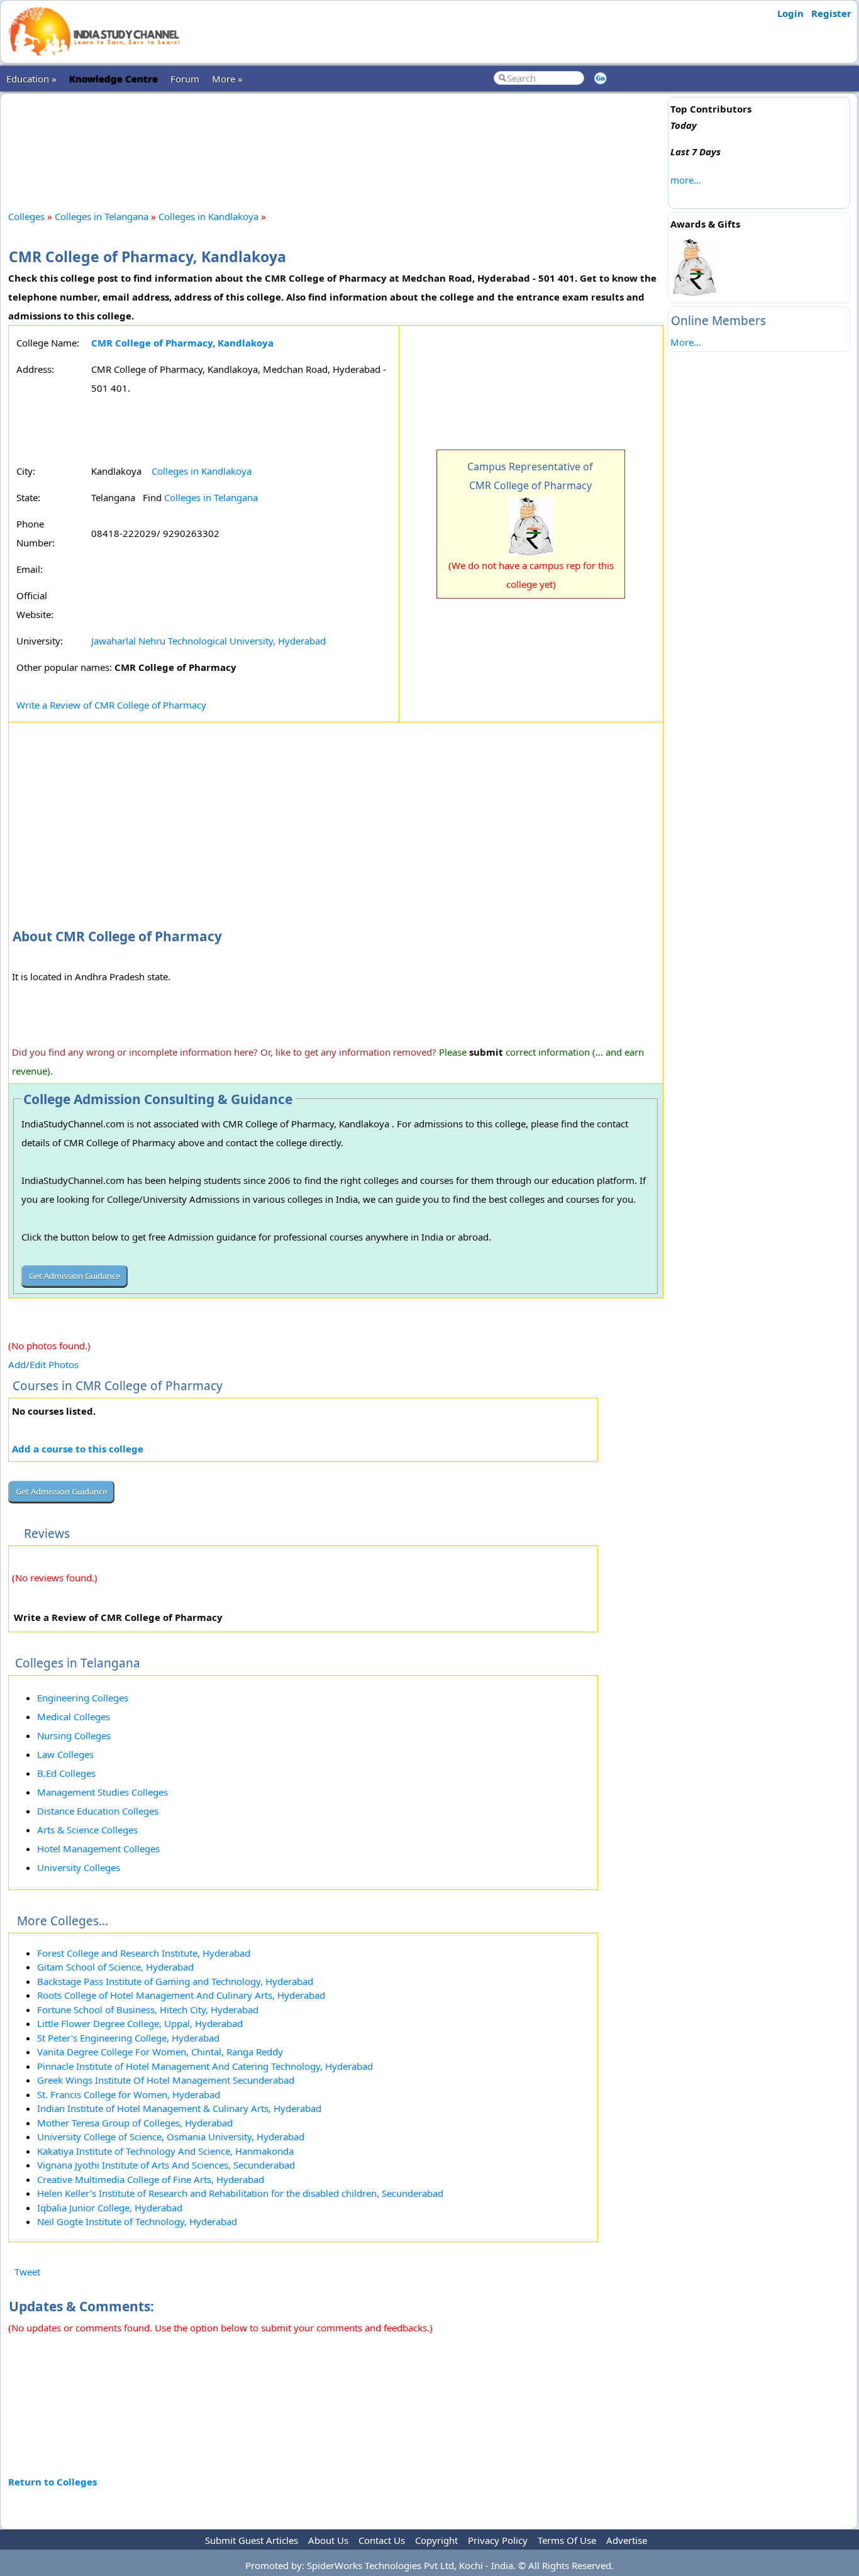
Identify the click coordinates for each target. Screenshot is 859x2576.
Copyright (436, 2540)
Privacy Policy (498, 2540)
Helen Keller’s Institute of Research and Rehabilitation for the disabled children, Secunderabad (240, 2193)
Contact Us (382, 2540)
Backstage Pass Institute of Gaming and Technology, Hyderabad (175, 1981)
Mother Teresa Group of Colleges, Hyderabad (135, 2123)
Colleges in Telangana (102, 216)
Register (831, 13)
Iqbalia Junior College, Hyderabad (110, 2208)
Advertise (627, 2540)
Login (790, 13)
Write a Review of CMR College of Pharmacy (111, 705)
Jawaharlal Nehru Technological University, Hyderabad (208, 641)
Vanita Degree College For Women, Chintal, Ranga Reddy (160, 2052)
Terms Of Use (567, 2540)
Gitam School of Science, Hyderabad (115, 1967)
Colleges (26, 216)
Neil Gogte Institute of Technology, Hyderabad (137, 2221)
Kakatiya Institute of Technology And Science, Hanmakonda (165, 2151)
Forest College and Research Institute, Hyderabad (144, 1953)
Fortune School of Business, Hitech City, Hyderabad (148, 2009)
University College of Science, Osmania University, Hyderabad (171, 2137)
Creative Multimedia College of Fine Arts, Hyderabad (151, 2179)
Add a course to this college (78, 1449)
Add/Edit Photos (43, 1364)
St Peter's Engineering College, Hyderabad (128, 2038)
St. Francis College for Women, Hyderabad (129, 2094)
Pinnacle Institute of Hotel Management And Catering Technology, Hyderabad (205, 2066)
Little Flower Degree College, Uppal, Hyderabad (140, 2023)
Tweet (27, 2272)
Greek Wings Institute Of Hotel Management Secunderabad (166, 2080)
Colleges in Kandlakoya (210, 216)
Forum (185, 79)
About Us (328, 2540)
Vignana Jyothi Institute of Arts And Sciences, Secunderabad (166, 2165)
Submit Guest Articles (252, 2540)
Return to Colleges (53, 2482)
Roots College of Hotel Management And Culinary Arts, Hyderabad (181, 1995)
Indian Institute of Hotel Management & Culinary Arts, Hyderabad (179, 2108)
